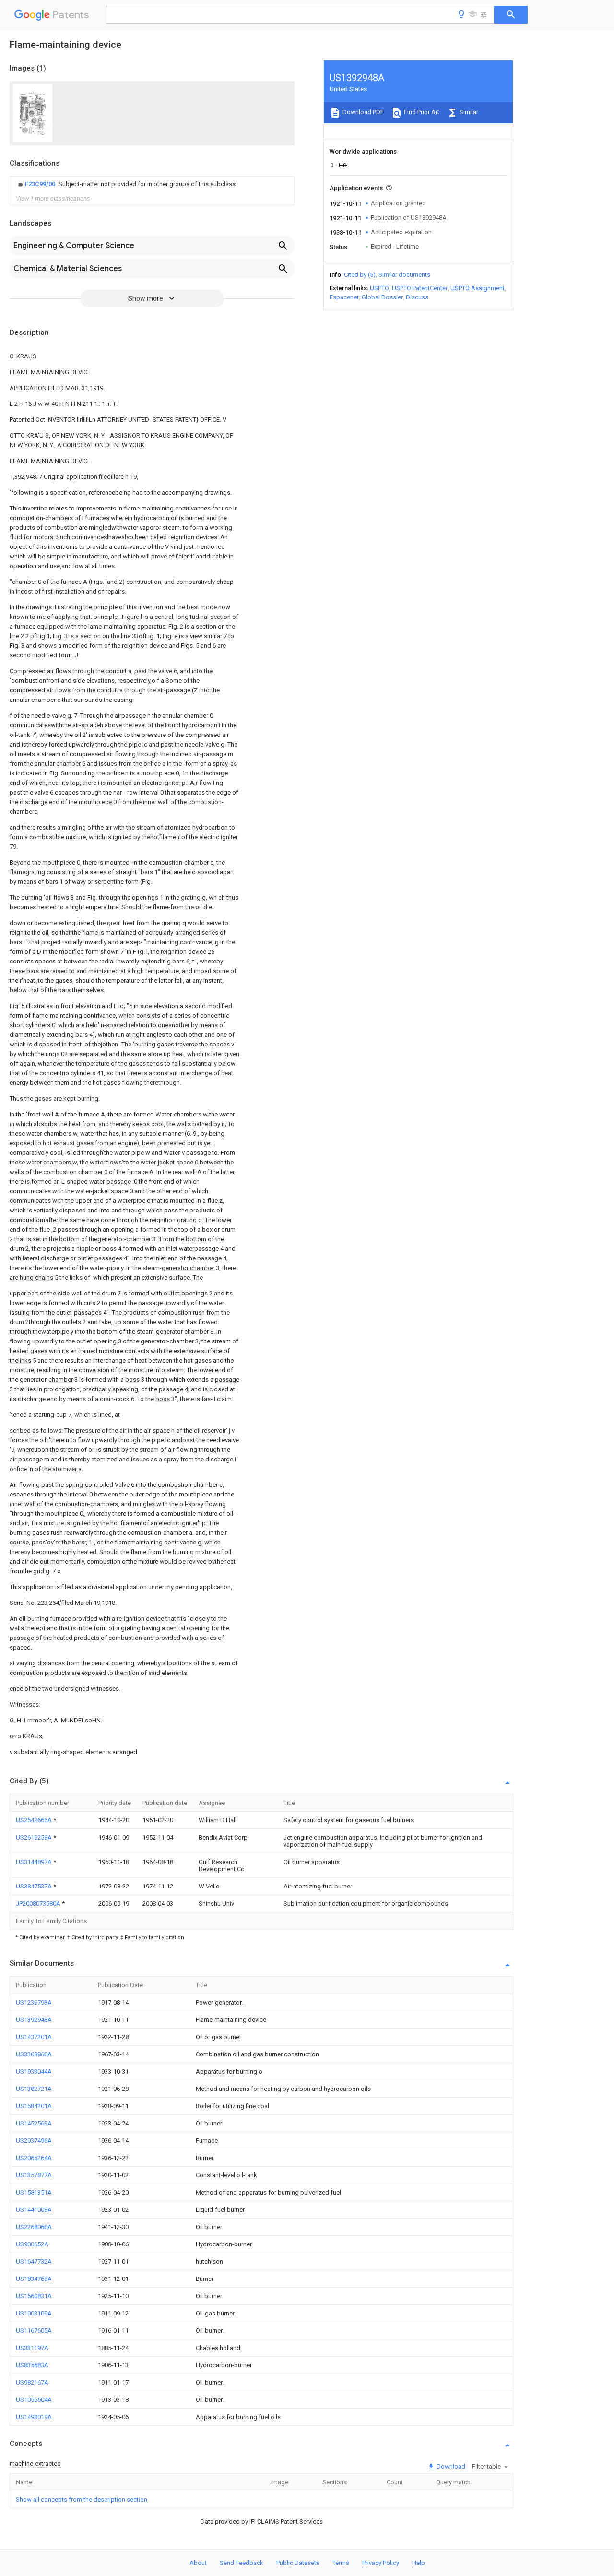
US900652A (32, 2244)
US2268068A (34, 2227)
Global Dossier (382, 297)
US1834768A (34, 2279)
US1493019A (34, 2417)
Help (419, 2563)
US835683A (32, 2365)
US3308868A (34, 2054)
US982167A (32, 2382)
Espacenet (344, 297)
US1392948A (34, 2020)
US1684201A (34, 2106)
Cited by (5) (360, 275)
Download (450, 2466)
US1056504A (34, 2400)
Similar (468, 112)
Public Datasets (298, 2563)
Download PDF (362, 112)
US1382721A (34, 2089)
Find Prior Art (421, 112)
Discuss (417, 297)
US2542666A (35, 1820)
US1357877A (34, 2175)
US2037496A (34, 2141)
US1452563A (34, 2123)
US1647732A (34, 2261)
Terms (341, 2563)
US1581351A (34, 2192)
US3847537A (35, 1886)
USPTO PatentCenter (420, 288)
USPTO (379, 288)
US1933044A (34, 2071)
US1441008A (34, 2210)
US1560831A (34, 2296)
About (198, 2563)
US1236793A (34, 2002)
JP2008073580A (39, 1904)
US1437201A (34, 2037)
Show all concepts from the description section (82, 2499)
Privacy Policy (381, 2563)
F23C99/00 (41, 184)
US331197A (32, 2348)
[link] (126, 184)
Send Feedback (242, 2563)
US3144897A (35, 1862)
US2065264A (34, 2158)
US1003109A (34, 2313)
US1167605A (34, 2331)
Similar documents (404, 275)
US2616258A (35, 1837)
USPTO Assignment (478, 288)
